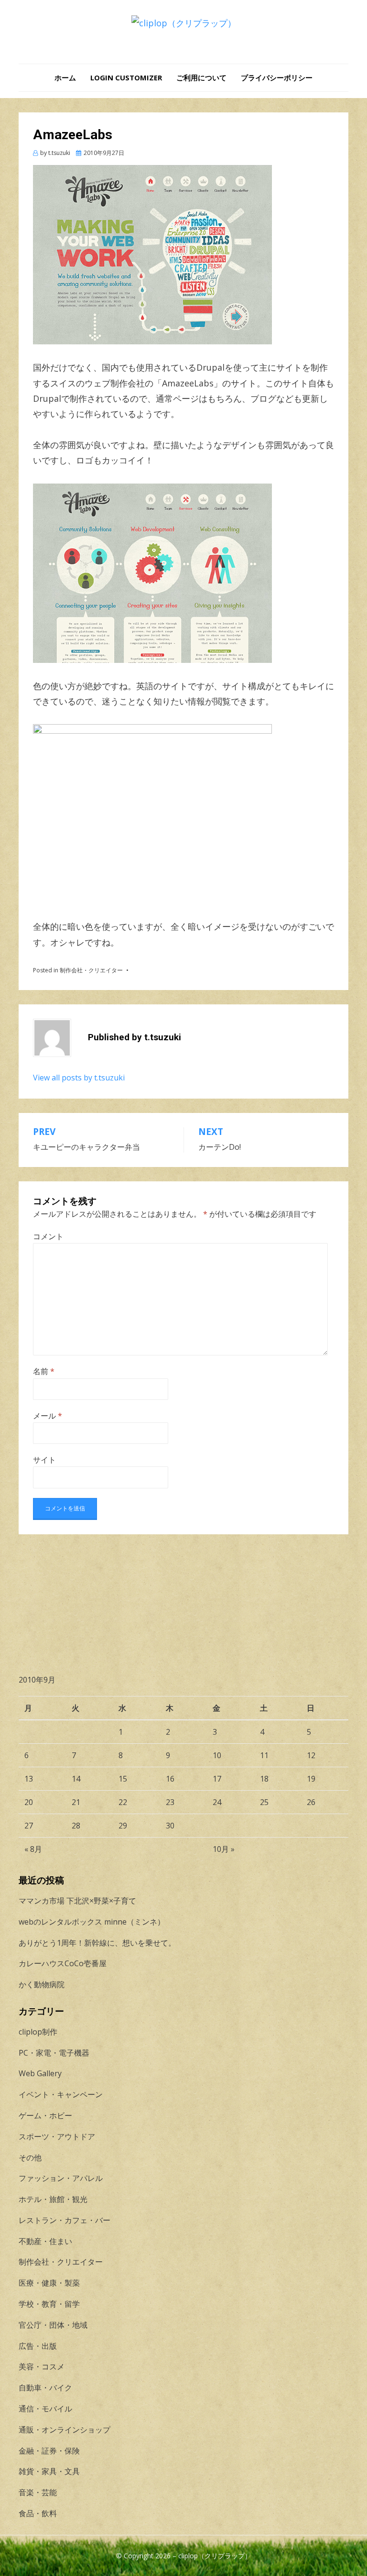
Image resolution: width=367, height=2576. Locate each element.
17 (217, 1779)
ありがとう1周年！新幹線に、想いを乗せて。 (97, 1943)
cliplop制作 (38, 2032)
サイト (44, 1460)
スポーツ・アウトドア (57, 2136)
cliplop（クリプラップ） (215, 2556)
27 (29, 1826)
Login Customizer (126, 77)
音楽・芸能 (38, 2492)
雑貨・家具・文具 (49, 2471)
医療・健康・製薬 (49, 2283)
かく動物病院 (42, 1984)
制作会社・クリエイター (91, 970)
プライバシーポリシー (277, 77)
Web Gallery (40, 2073)
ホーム (65, 77)
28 (76, 1826)
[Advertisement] (183, 1601)
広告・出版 (38, 2346)
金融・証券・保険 (49, 2451)
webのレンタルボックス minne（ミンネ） (92, 1922)
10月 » (224, 1849)
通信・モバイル (45, 2409)
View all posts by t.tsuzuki (79, 1078)
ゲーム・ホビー (45, 2115)
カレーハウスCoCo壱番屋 (63, 1963)
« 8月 (33, 1849)
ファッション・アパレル (61, 2178)
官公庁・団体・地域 (53, 2325)
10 (217, 1755)
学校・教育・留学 (49, 2304)
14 (76, 1779)
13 (29, 1779)
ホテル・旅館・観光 (53, 2199)
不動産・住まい (45, 2241)
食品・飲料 (38, 2513)
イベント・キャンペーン (61, 2094)
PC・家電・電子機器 (54, 2053)
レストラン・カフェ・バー (65, 2220)
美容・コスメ (42, 2367)
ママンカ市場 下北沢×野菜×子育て (77, 1901)
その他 (30, 2158)
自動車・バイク (45, 2388)
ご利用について (201, 77)
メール (48, 1416)
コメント (48, 1236)
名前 (44, 1371)
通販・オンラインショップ (65, 2430)
